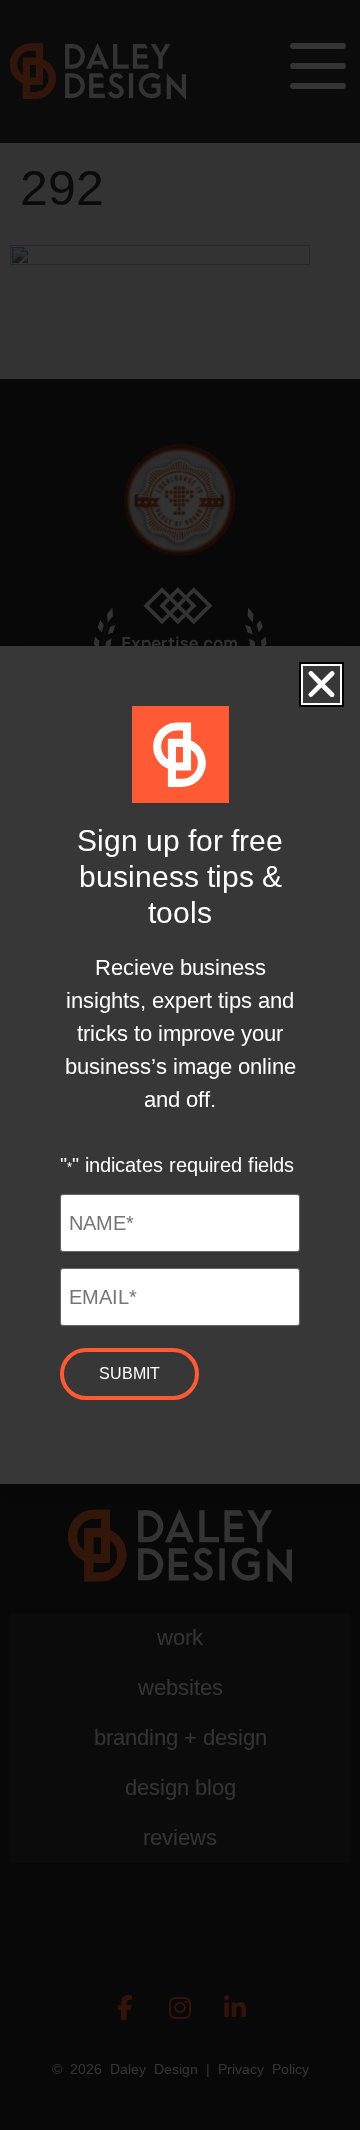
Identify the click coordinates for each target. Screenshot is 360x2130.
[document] (180, 1065)
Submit (129, 1373)
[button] (321, 684)
